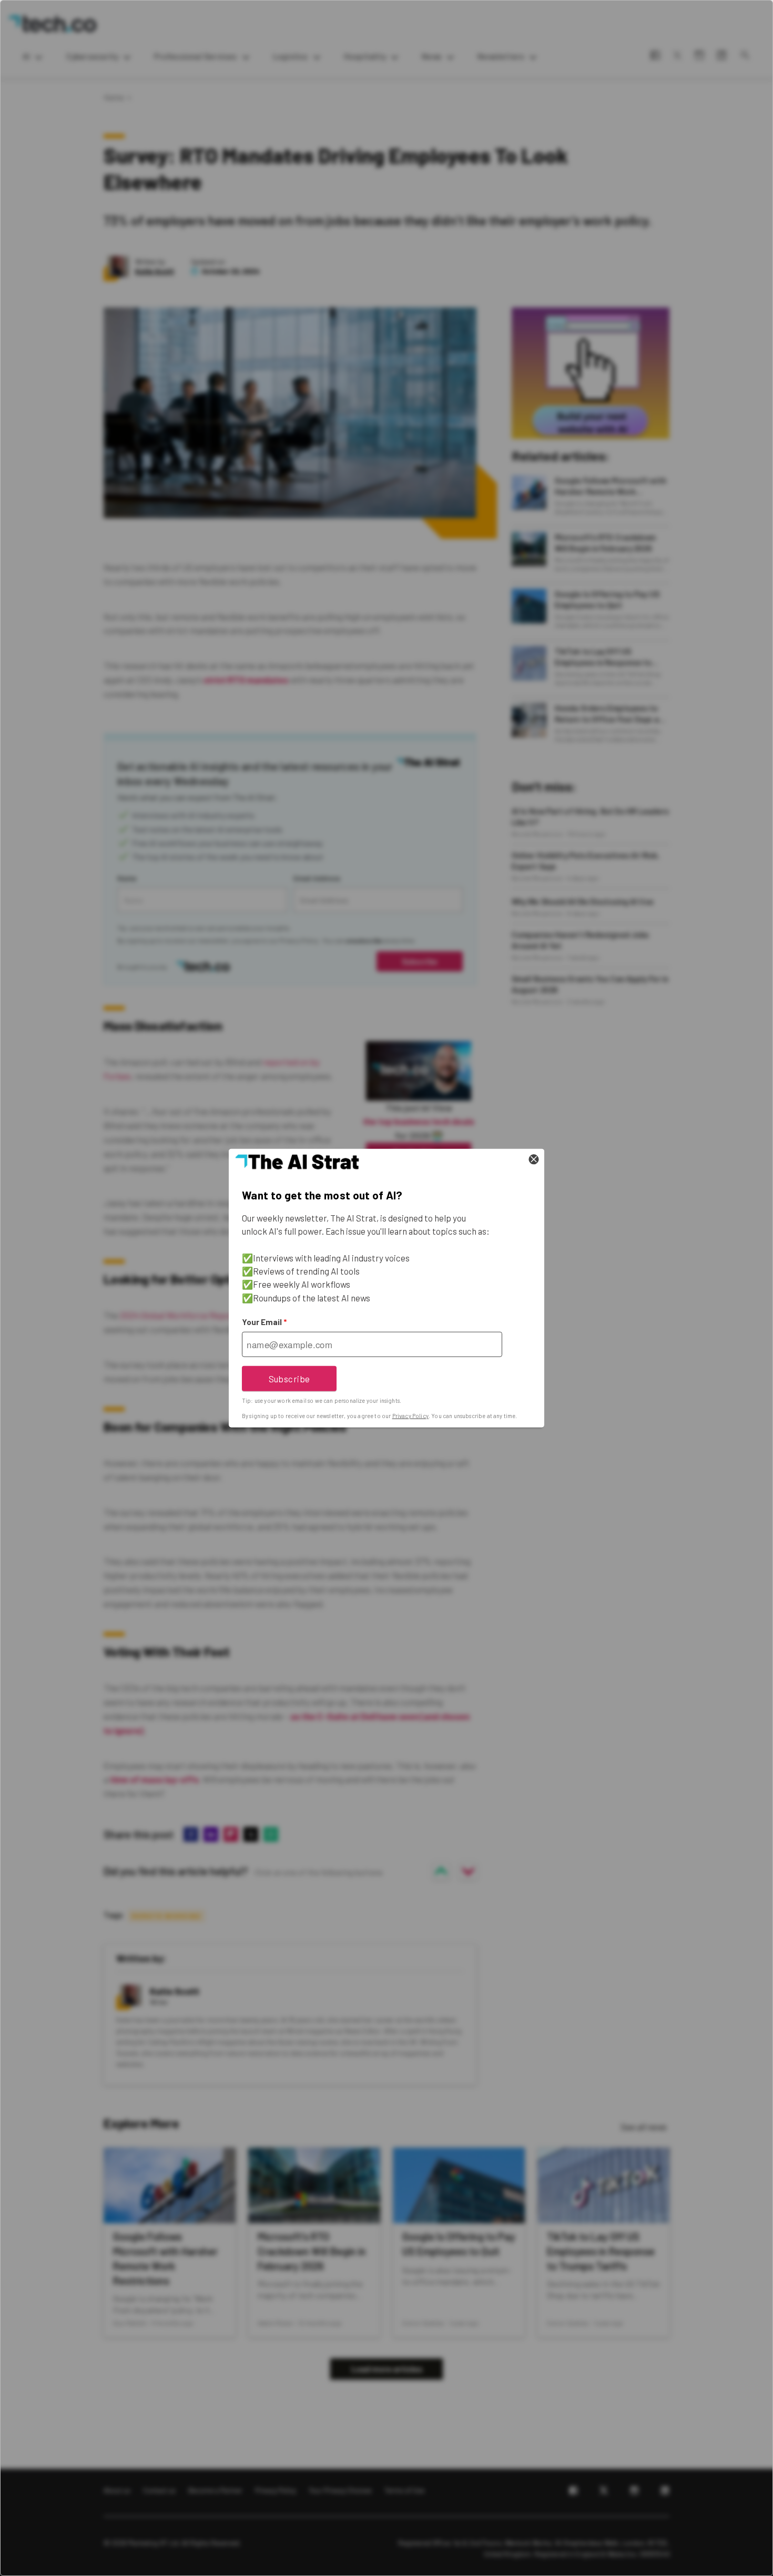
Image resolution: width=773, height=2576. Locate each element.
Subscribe (289, 1378)
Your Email (264, 1322)
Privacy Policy (410, 1416)
